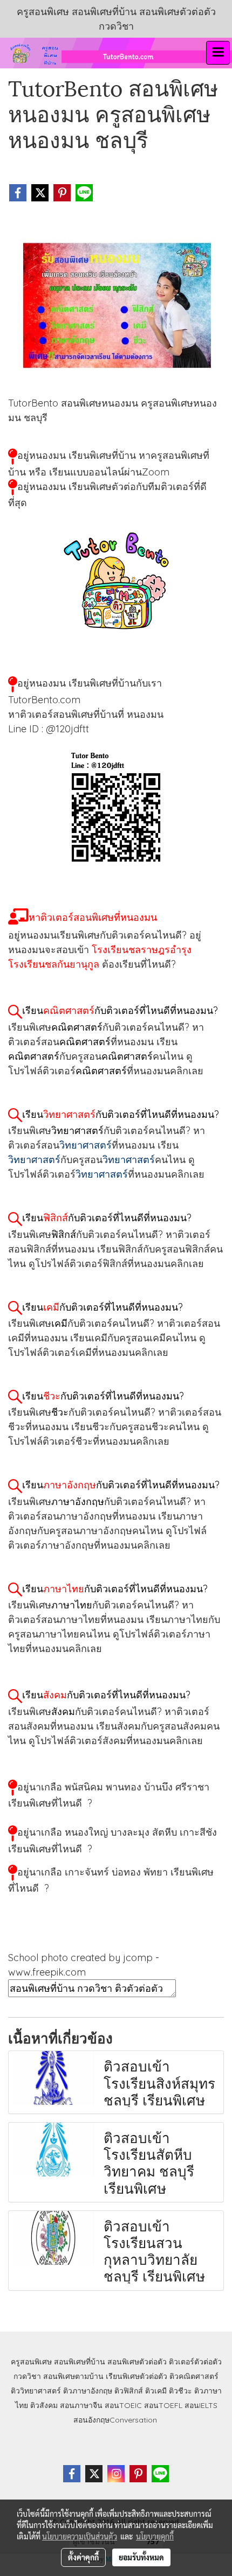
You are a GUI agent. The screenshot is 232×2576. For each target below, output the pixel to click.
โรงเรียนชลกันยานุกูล (54, 964)
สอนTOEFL (163, 2405)
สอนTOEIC (123, 2405)
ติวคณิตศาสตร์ (194, 2376)
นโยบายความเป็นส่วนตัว (80, 2536)
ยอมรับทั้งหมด (141, 2557)
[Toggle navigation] (218, 53)
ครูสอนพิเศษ (31, 2362)
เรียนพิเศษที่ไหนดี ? (50, 1803)
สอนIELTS (201, 2405)
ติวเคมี (156, 2391)
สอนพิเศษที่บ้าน (80, 2362)
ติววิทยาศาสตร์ (36, 2391)
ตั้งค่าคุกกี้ (83, 2557)
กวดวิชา (27, 2376)
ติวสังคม (44, 2405)
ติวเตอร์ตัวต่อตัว (195, 2362)
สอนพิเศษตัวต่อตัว (137, 2362)
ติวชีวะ (180, 2391)
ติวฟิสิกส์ (129, 2391)
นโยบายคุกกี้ (155, 2536)
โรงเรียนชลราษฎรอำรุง (142, 950)
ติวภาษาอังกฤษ (88, 2391)
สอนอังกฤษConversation (115, 2420)
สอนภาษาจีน (81, 2405)
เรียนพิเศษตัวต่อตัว (138, 2376)
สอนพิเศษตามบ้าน (73, 2376)
